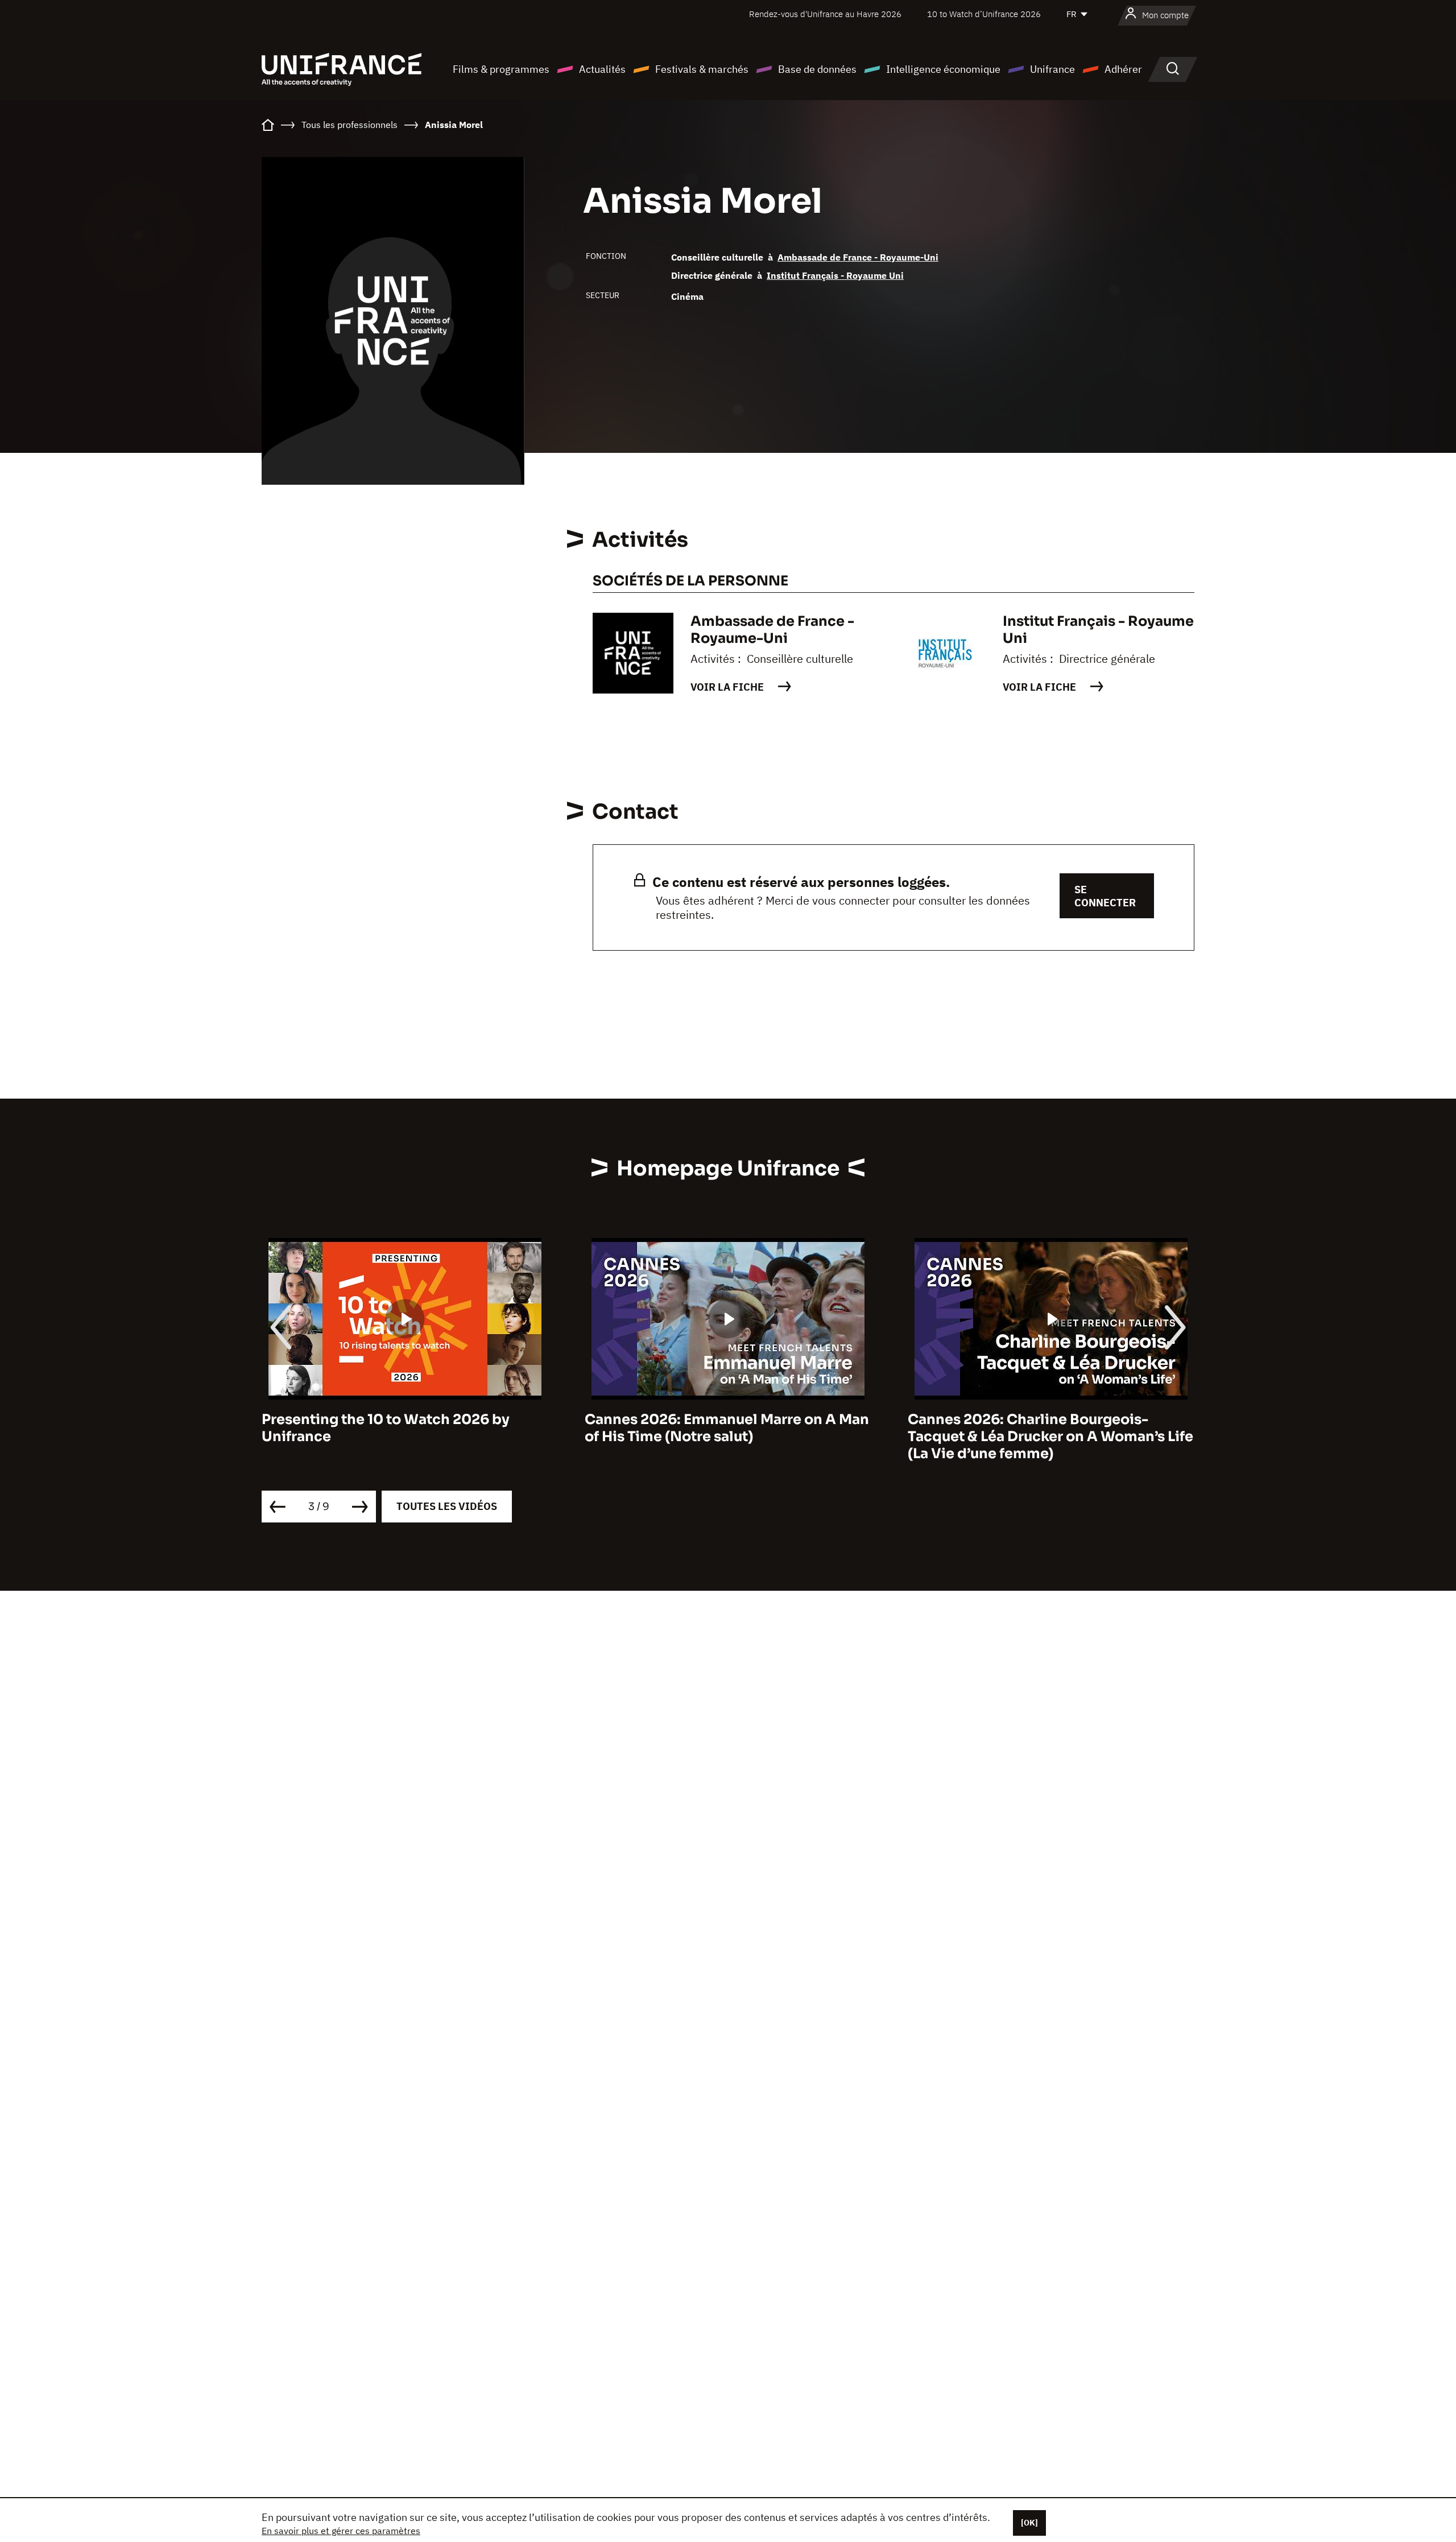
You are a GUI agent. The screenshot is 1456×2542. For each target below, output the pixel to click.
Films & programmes (501, 69)
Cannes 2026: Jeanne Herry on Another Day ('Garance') (1053, 1428)
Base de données (817, 69)
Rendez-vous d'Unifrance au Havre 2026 (825, 14)
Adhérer (1123, 69)
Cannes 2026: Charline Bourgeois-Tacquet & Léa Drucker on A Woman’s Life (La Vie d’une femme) (735, 1437)
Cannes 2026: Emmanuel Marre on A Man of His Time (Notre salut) (412, 1428)
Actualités (602, 69)
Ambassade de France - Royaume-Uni (858, 257)
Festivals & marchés (702, 69)
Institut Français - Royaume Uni (835, 275)
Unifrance (1052, 69)
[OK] (1029, 2523)
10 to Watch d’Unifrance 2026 (984, 14)
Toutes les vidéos (447, 1506)
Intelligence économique (943, 69)
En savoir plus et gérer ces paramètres (341, 2531)
